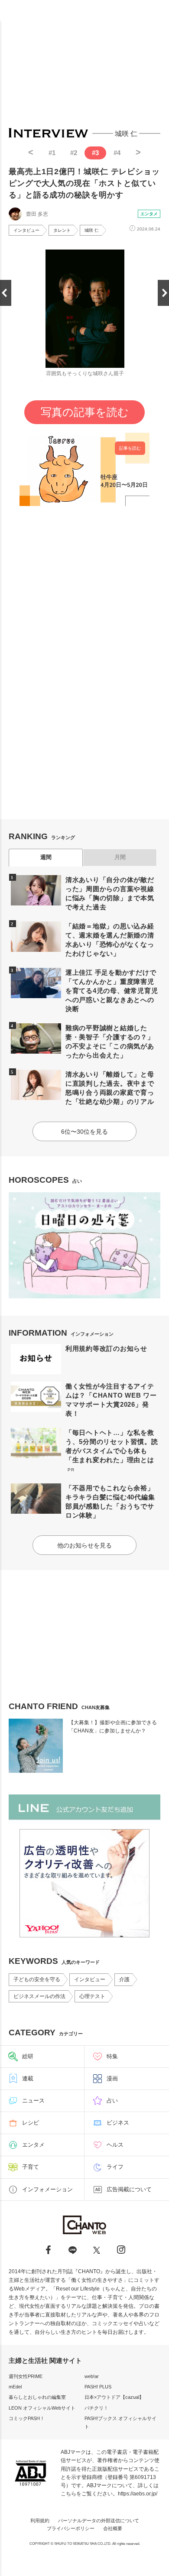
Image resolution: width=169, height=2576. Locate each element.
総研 (28, 2056)
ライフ (115, 2167)
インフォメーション (47, 2189)
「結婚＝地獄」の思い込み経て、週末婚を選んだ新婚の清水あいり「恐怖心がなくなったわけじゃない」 (110, 940)
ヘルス (115, 2145)
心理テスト (92, 1996)
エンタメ (149, 214)
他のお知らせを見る (84, 1545)
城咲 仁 (92, 230)
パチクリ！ (96, 2408)
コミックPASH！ (27, 2418)
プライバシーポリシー (71, 2528)
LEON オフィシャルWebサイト (42, 2408)
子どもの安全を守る (37, 1979)
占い (112, 2101)
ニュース (33, 2101)
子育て (31, 2167)
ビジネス (118, 2123)
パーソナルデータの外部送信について (99, 2521)
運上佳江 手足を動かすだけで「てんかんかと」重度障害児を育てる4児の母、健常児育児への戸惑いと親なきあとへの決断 (112, 991)
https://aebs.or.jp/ (138, 2494)
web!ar (92, 2376)
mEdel (15, 2387)
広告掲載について (129, 2189)
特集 (112, 2056)
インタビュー (26, 230)
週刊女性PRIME (26, 2376)
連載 (28, 2078)
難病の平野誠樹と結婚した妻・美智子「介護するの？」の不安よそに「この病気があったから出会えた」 (110, 1041)
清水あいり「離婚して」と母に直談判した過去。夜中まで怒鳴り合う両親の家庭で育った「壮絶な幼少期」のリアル (110, 1088)
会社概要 (113, 2528)
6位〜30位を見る (84, 1132)
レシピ (31, 2123)
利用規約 (40, 2521)
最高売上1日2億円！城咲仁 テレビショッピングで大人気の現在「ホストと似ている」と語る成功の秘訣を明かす (84, 183)
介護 (124, 1979)
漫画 (112, 2078)
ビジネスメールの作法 (39, 1996)
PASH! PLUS (98, 2387)
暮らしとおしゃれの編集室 (37, 2397)
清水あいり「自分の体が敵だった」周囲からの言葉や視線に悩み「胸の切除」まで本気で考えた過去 (110, 893)
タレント (62, 230)
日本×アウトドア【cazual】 (114, 2397)
